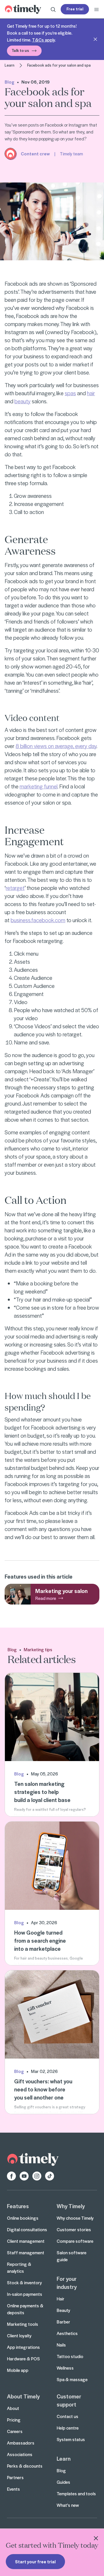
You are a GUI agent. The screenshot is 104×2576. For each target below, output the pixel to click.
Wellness (65, 2368)
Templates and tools (76, 2494)
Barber (63, 2322)
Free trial (75, 9)
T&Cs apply (43, 40)
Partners (15, 2477)
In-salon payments (25, 2294)
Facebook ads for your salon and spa (59, 65)
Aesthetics (67, 2333)
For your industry (67, 2283)
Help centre (68, 2428)
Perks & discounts (25, 2466)
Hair (61, 2299)
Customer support (69, 2400)
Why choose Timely (75, 2218)
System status (71, 2439)
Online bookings (23, 2218)
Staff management (26, 2253)
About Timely (23, 2396)
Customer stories (74, 2229)
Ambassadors (21, 2443)
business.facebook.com (38, 920)
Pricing (14, 2420)
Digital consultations (27, 2229)
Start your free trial (35, 2562)
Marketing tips (38, 1649)
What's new (68, 2505)
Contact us (67, 2416)
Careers (15, 2431)
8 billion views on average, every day (56, 746)
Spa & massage (72, 2379)
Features (18, 2206)
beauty (23, 401)
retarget (15, 888)
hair (91, 393)
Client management (26, 2241)
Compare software (75, 2241)
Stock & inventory (24, 2283)
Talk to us (20, 50)
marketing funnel (39, 786)
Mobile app (18, 2370)
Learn (10, 65)
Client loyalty (19, 2336)
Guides (63, 2482)
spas (70, 393)
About (13, 2408)
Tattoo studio (70, 2356)
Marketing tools (23, 2324)
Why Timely (71, 2206)
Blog (10, 82)
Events (13, 2489)
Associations (20, 2454)
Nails (61, 2345)
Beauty (63, 2310)
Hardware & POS (23, 2359)
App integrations (23, 2347)
